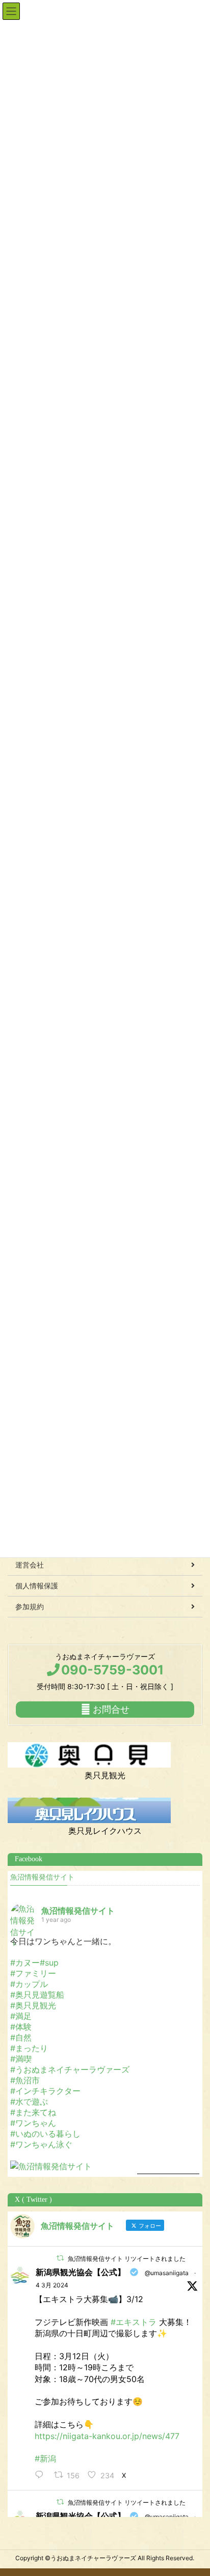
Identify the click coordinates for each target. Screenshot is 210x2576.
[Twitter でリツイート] (60, 2258)
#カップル (29, 1984)
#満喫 (21, 2059)
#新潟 (45, 2458)
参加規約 (30, 1606)
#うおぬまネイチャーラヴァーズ (70, 2069)
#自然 (21, 2037)
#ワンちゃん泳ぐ (41, 2144)
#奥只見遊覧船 (37, 1995)
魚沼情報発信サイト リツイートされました (127, 2259)
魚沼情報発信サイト (42, 1877)
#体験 (21, 2027)
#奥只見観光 (33, 2005)
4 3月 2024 (52, 2285)
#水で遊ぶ (29, 2102)
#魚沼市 (25, 2080)
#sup (49, 1963)
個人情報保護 (37, 1586)
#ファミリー (33, 1973)
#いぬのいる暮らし (45, 2134)
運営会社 (30, 1565)
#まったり (29, 2048)
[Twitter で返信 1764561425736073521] (42, 2475)
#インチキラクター (45, 2091)
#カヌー (25, 1963)
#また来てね (33, 2112)
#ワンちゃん (33, 2123)
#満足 (21, 2016)
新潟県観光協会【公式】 (81, 2272)
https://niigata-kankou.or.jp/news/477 (107, 2436)
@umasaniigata (167, 2273)
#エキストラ (134, 2322)
